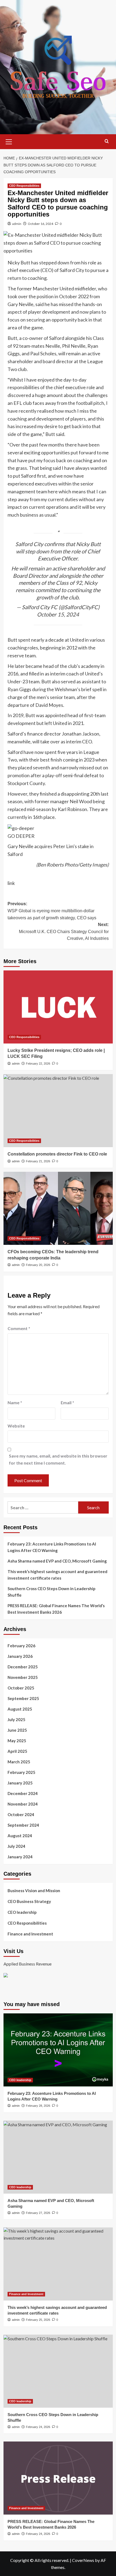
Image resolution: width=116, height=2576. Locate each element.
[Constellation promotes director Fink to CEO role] (58, 1111)
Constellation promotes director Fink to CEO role (57, 1154)
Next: (64, 931)
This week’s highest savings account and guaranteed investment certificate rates (57, 1575)
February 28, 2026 (38, 2106)
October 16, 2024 (40, 224)
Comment (19, 1328)
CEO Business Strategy (29, 1901)
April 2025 (17, 1751)
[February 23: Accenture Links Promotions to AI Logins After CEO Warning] (58, 2050)
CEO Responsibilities (24, 186)
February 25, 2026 (38, 2320)
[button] (9, 141)
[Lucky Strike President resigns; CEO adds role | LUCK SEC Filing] (58, 1007)
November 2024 (23, 1804)
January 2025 (20, 1783)
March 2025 (19, 1762)
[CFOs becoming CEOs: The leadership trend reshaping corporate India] (58, 1208)
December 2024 (23, 1793)
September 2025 (23, 1698)
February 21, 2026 (38, 1161)
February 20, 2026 (38, 1265)
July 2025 (16, 1719)
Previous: (52, 911)
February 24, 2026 (38, 2427)
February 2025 (21, 1772)
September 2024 (23, 1825)
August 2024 (20, 1836)
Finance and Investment (30, 1934)
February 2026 (21, 1646)
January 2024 (20, 1857)
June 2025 (17, 1730)
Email (67, 1402)
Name (15, 1402)
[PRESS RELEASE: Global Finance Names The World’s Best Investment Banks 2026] (58, 2478)
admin (17, 224)
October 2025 (21, 1688)
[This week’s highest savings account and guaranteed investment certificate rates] (58, 2264)
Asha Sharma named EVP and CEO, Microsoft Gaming (57, 1561)
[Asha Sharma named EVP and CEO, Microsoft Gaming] (58, 2157)
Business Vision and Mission (34, 1891)
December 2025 (23, 1667)
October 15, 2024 (58, 614)
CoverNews (83, 2560)
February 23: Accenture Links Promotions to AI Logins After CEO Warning (52, 1547)
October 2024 (21, 1814)
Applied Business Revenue (28, 1964)
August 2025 (20, 1709)
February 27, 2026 (38, 2213)
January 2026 (20, 1656)
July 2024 (16, 1846)
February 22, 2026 (38, 1064)
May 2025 (17, 1741)
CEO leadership (22, 1912)
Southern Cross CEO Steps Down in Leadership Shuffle (52, 1592)
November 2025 (23, 1677)
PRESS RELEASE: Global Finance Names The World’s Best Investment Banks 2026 (56, 1609)
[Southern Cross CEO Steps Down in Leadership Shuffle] (58, 2371)
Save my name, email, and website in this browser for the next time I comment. (58, 1459)
